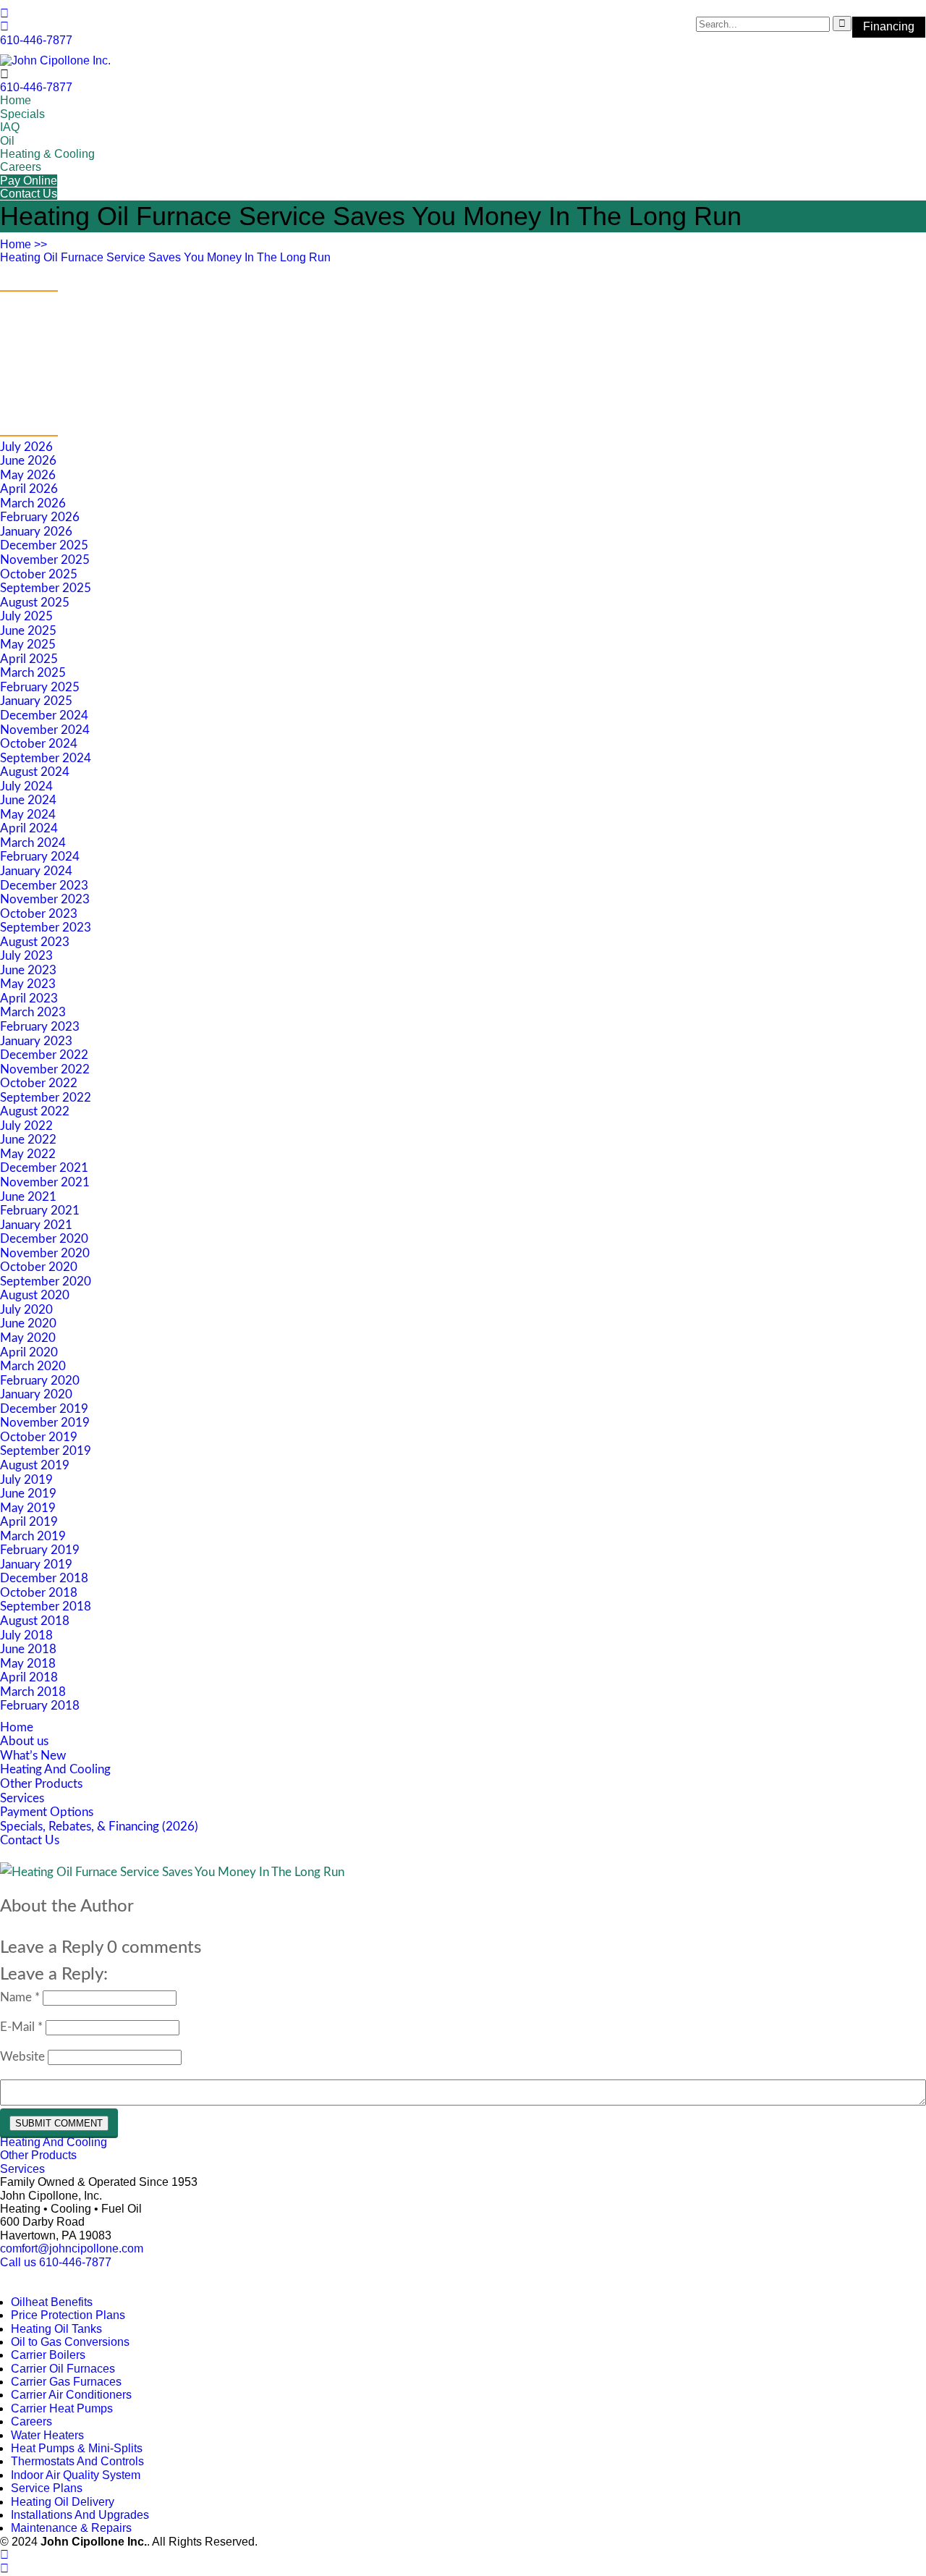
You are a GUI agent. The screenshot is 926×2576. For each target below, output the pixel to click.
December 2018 (44, 1578)
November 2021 (45, 1182)
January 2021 (36, 1225)
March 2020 (33, 1366)
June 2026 (28, 461)
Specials (22, 114)
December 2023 (44, 886)
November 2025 (45, 560)
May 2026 (28, 475)
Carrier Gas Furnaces (66, 2382)
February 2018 (40, 1706)
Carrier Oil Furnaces (63, 2369)
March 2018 (33, 1692)
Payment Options (47, 1812)
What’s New (33, 1756)
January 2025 (36, 701)
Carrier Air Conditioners (71, 2395)
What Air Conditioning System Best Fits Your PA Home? (150, 366)
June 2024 (28, 800)
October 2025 (39, 574)
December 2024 (44, 715)
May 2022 (28, 1154)
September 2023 (46, 928)
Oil (7, 141)
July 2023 (26, 956)
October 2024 (39, 744)
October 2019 (39, 1437)
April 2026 (29, 489)
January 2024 (36, 871)
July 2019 (26, 1480)
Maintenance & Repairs (71, 2528)
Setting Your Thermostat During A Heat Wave (120, 345)
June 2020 (28, 1323)
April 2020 (29, 1352)
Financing (889, 26)
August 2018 (35, 1621)
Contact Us (29, 194)
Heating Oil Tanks (56, 2329)
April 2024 (29, 828)
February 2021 (40, 1211)
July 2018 (26, 1635)
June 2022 (28, 1140)
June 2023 (28, 970)
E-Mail (21, 2027)
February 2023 (40, 1027)
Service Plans (47, 2488)
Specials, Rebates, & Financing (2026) (99, 1827)
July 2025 (26, 616)
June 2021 (28, 1197)
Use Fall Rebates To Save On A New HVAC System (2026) (153, 302)
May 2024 (28, 815)
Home (16, 100)
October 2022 (39, 1083)
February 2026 (40, 517)
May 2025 (28, 645)
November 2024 (45, 730)
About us (24, 1741)
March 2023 (33, 1012)
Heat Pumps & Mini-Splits (77, 2448)
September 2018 (46, 1606)
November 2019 (45, 1423)
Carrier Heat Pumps (62, 2408)
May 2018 (28, 1664)
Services (22, 1798)
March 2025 (33, 673)
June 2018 (28, 1649)
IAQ (10, 127)
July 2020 (26, 1310)
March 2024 (33, 843)
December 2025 (44, 545)
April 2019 (29, 1522)
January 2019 (36, 1564)
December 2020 (44, 1239)
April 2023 (29, 998)
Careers (21, 167)
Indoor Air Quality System (76, 2475)
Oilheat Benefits (52, 2302)
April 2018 (29, 1677)
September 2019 (46, 1451)
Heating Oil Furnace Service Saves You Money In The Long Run (165, 257)
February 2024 (40, 857)
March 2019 (33, 1536)
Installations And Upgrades (80, 2515)
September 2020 (46, 1281)
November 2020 (45, 1253)
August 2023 (35, 942)
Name (20, 1997)
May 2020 (28, 1338)
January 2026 (36, 532)
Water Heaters (47, 2435)
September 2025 (46, 588)
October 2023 (39, 914)
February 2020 (40, 1381)
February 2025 (40, 687)
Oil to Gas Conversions (70, 2342)
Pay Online (29, 181)
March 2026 (33, 503)
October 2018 (39, 1593)
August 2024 (35, 772)
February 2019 (40, 1550)
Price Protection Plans (68, 2315)
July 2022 (26, 1126)
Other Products (41, 1784)
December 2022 (44, 1055)
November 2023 (45, 899)
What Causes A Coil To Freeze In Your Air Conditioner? (144, 323)
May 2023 (28, 984)
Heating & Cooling (47, 154)
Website (22, 2057)
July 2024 (26, 786)
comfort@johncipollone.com (72, 2248)
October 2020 (39, 1267)
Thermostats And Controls (77, 2461)
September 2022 (46, 1098)
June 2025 (28, 631)
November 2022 (45, 1069)
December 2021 (44, 1168)
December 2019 (44, 1409)
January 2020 (36, 1394)
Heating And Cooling (55, 1769)
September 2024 (46, 758)
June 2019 (28, 1494)
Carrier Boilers (48, 2355)
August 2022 (35, 1111)
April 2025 (29, 659)
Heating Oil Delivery (63, 2502)
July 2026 (26, 447)
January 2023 (36, 1041)
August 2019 (35, 1465)
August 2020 (35, 1295)
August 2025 (35, 603)
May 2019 (28, 1508)
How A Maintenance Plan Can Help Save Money (127, 388)
